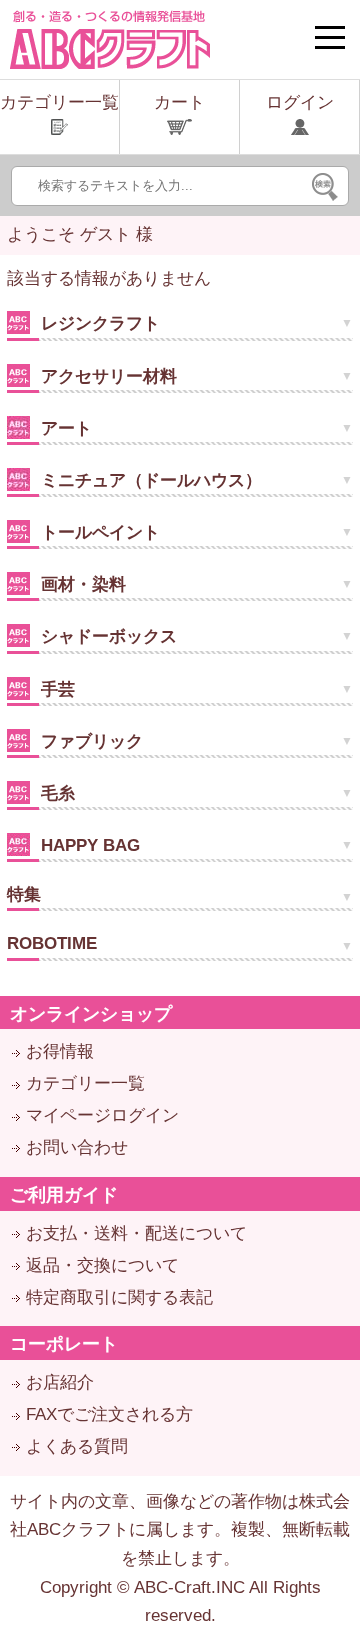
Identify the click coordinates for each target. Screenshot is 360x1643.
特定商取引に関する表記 (119, 1297)
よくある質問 (77, 1446)
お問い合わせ (77, 1147)
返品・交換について (102, 1265)
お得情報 (60, 1051)
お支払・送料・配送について (136, 1233)
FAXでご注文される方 (109, 1414)
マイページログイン (102, 1115)
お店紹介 (60, 1382)
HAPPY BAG (88, 845)
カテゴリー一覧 (85, 1083)
